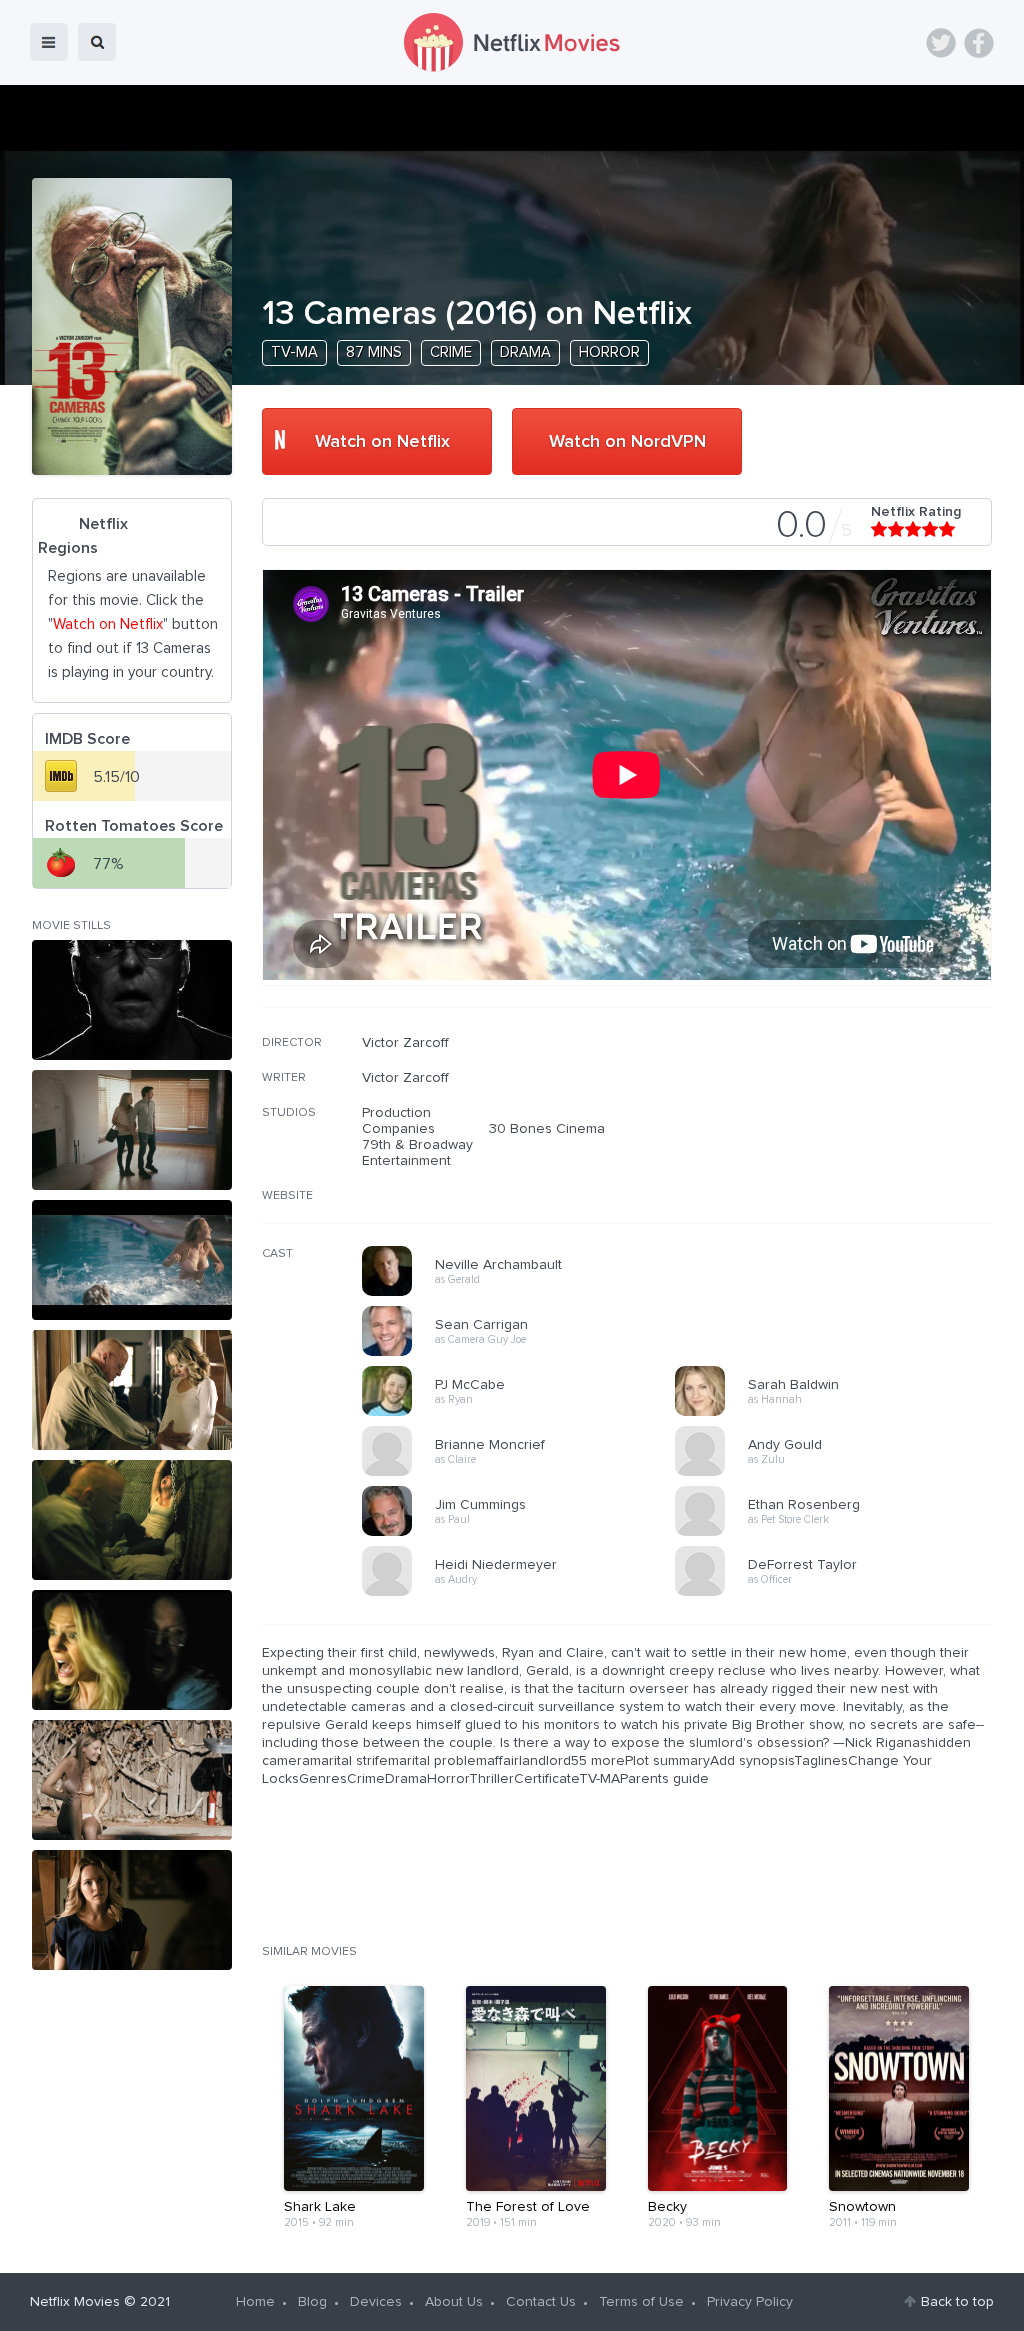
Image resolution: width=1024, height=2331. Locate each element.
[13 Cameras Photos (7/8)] (132, 1780)
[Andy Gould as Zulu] (838, 1473)
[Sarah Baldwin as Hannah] (838, 1413)
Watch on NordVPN (627, 442)
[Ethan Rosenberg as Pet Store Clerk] (838, 1533)
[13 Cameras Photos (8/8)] (132, 1910)
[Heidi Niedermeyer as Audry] (525, 1593)
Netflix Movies (75, 2302)
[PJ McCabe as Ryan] (525, 1413)
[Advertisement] (842, 1163)
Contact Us (541, 2302)
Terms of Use (641, 2302)
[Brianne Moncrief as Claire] (525, 1473)
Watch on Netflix (382, 442)
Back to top (957, 2302)
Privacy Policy (750, 2302)
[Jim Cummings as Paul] (525, 1533)
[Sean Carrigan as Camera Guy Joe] (525, 1353)
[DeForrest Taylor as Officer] (838, 1593)
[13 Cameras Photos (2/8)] (132, 1130)
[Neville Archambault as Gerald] (525, 1293)
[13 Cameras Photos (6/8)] (132, 1650)
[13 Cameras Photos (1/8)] (132, 1000)
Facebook (979, 43)
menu (49, 42)
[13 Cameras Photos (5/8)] (132, 1520)
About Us (454, 2302)
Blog (312, 2302)
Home (255, 2302)
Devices (376, 2302)
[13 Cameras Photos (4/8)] (132, 1390)
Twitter (941, 43)
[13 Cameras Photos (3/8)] (132, 1260)
